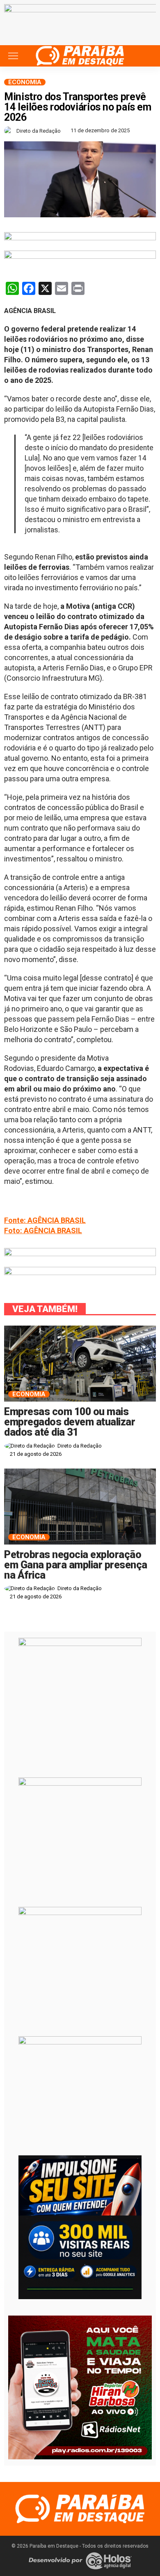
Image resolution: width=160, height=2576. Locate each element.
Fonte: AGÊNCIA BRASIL (45, 1220)
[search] (145, 56)
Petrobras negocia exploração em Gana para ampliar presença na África (76, 1565)
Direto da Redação (39, 131)
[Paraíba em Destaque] (80, 55)
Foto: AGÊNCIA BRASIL (43, 1230)
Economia (25, 82)
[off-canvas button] (13, 56)
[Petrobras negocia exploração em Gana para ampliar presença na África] (80, 1507)
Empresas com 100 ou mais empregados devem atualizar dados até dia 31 (70, 1422)
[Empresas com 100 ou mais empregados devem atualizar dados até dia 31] (80, 1364)
